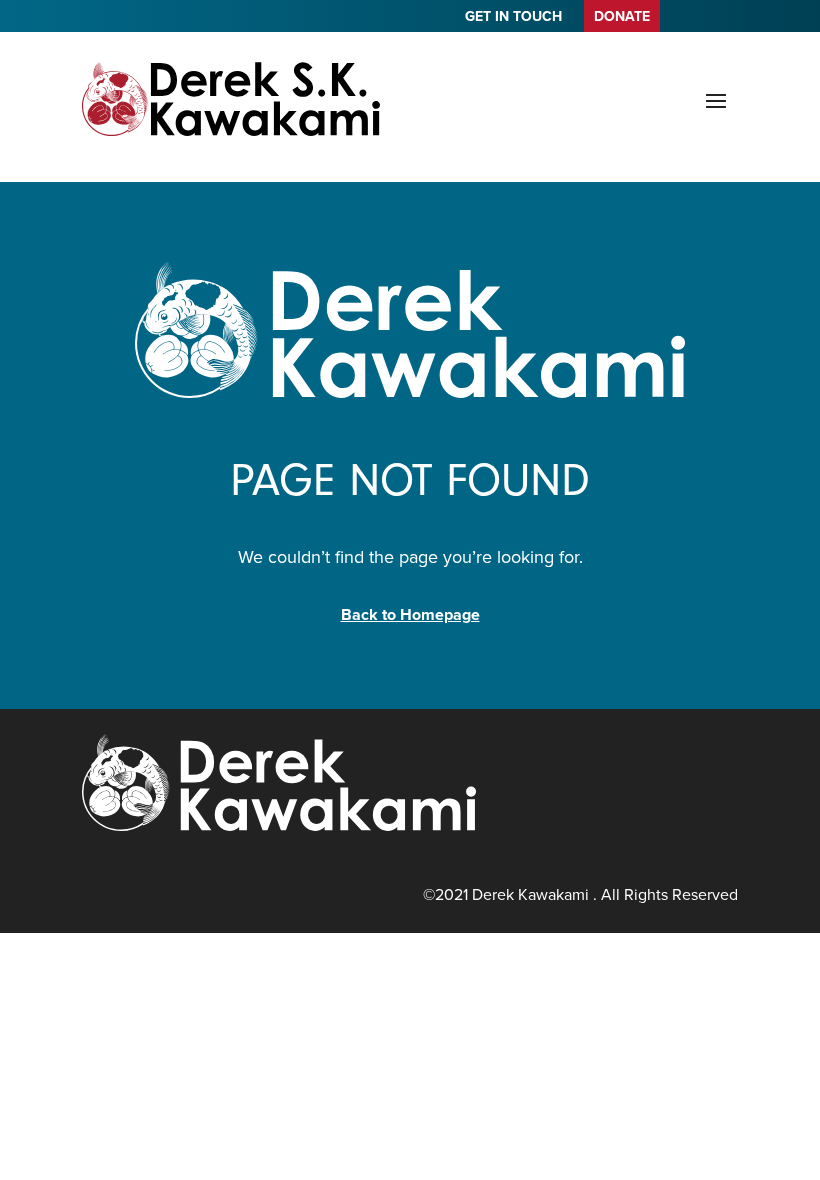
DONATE (622, 16)
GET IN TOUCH (513, 18)
